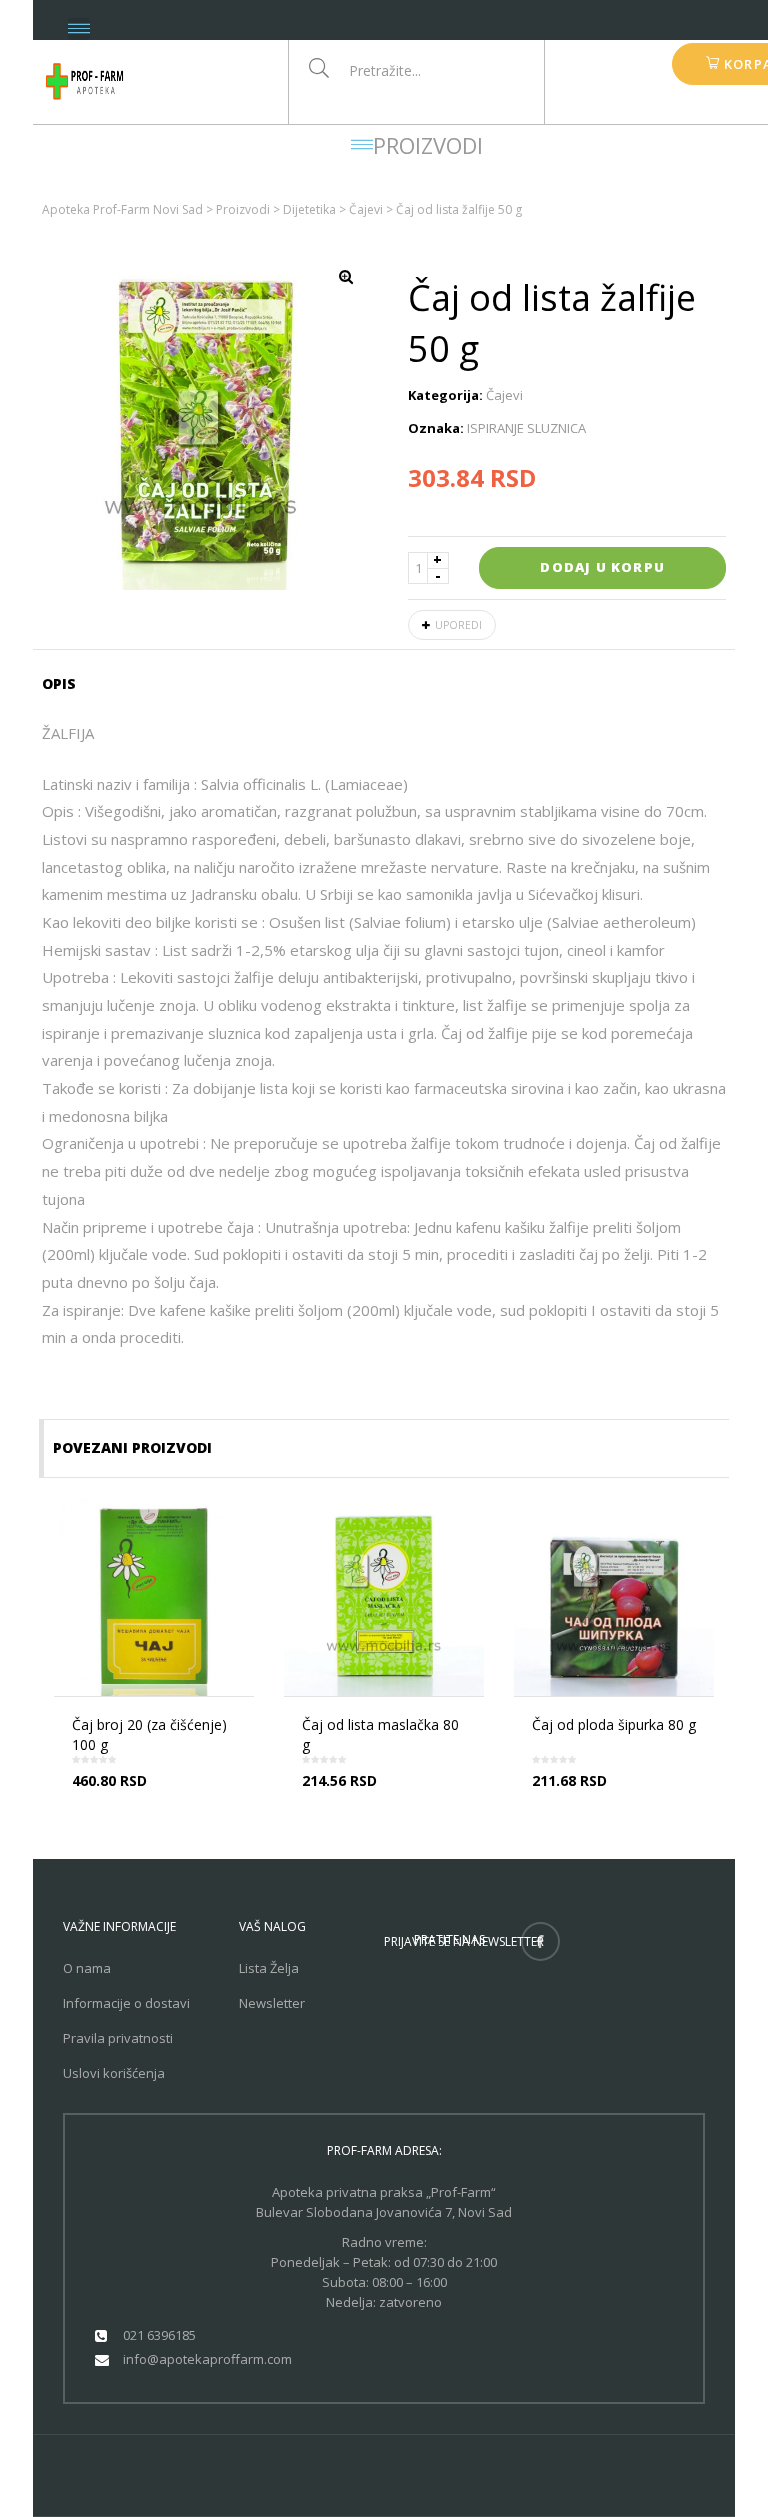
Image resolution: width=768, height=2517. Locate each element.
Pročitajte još (160, 1798)
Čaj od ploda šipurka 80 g (614, 1724)
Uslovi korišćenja (114, 2073)
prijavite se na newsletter (464, 1941)
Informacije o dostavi (126, 2003)
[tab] (65, 684)
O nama (87, 1968)
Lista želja (269, 1968)
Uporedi (458, 625)
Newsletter (272, 2003)
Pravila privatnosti (118, 2038)
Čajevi (504, 395)
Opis (59, 683)
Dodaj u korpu (602, 567)
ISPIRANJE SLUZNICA (526, 428)
